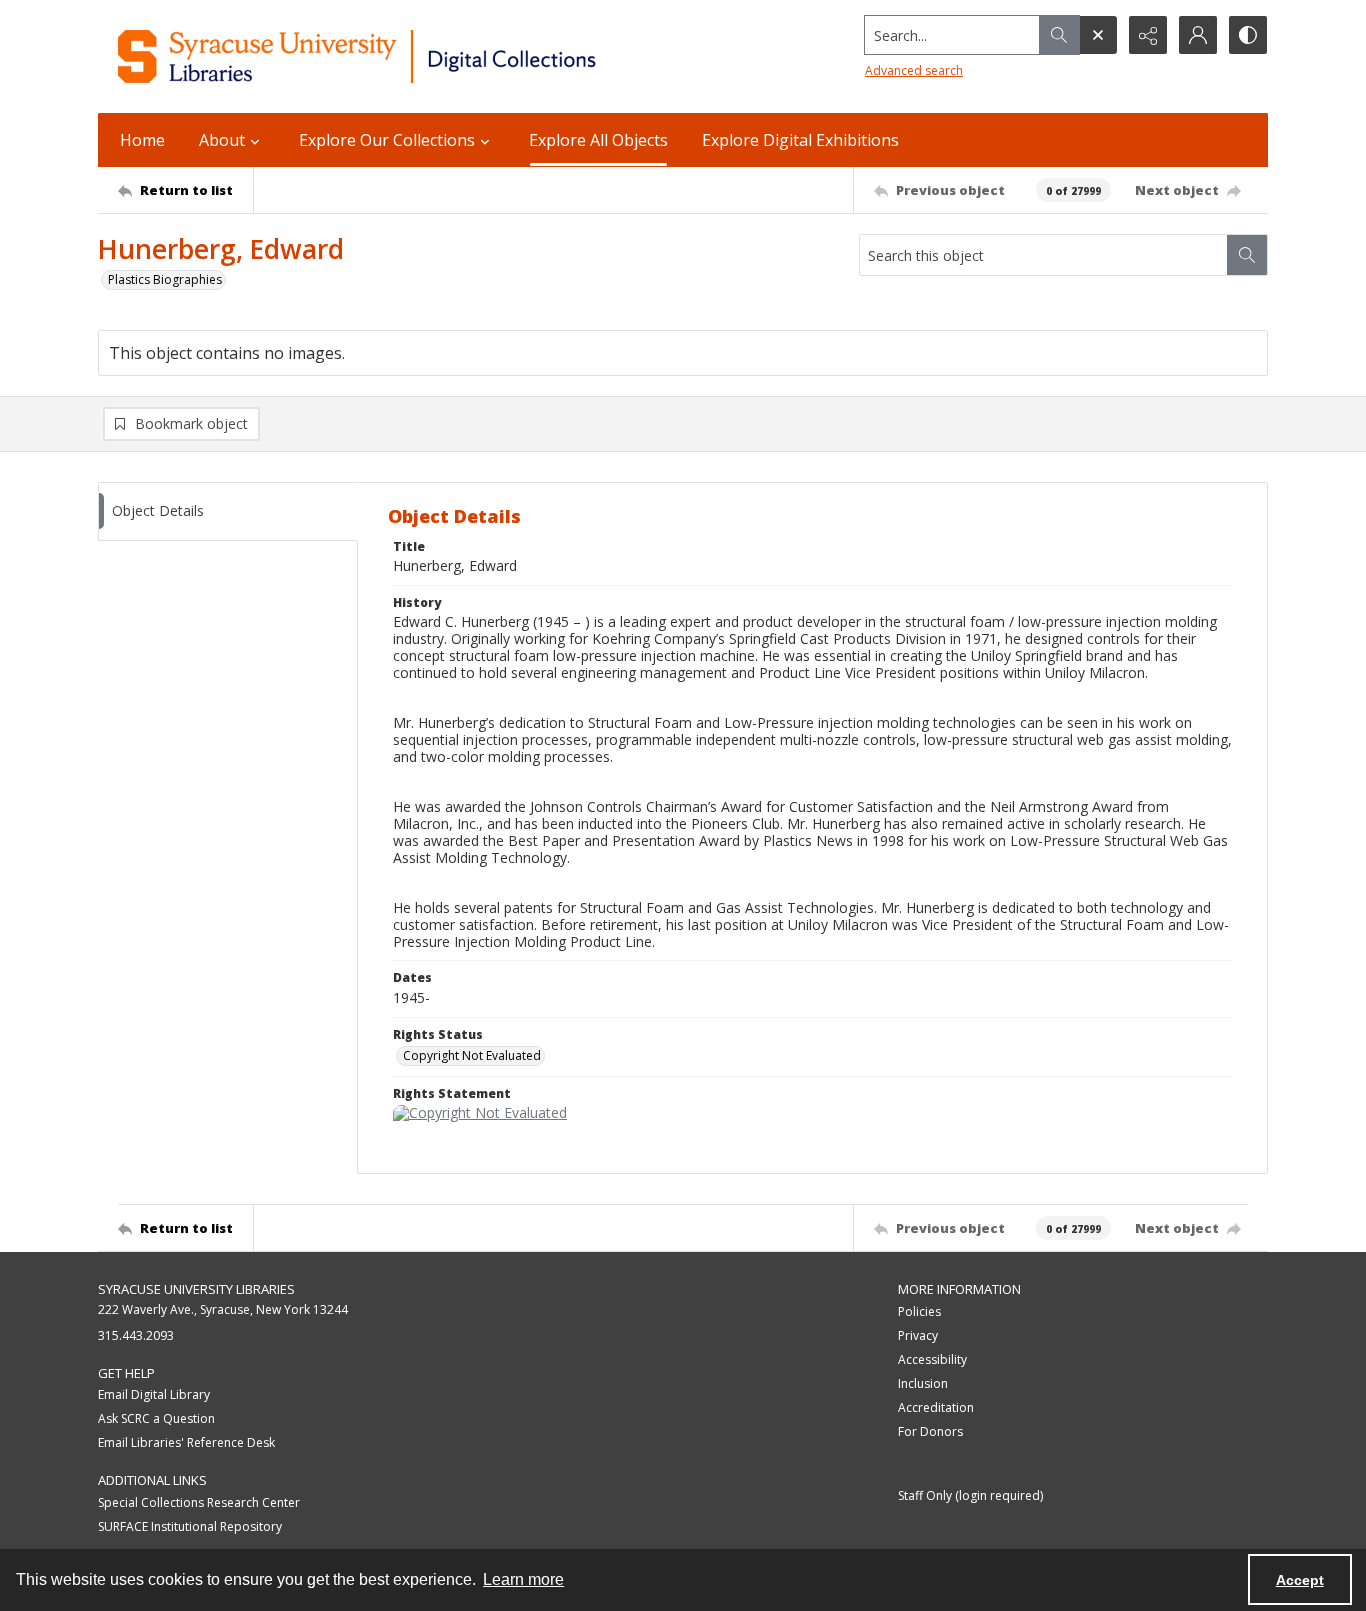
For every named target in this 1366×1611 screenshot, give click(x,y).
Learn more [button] (523, 1579)
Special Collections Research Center (199, 1502)
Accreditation (936, 1407)
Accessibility (932, 1359)
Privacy (918, 1335)
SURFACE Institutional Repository (190, 1526)
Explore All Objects (598, 140)
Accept (1300, 1580)
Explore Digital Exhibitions (800, 140)
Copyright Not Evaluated (472, 1055)
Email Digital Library (154, 1394)
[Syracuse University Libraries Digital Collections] (415, 56)
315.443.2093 (136, 1335)
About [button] (222, 140)
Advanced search (914, 70)
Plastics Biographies (165, 279)
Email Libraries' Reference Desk (186, 1442)
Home (142, 140)
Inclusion (923, 1383)
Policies (919, 1311)
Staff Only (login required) (970, 1495)
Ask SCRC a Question (156, 1418)
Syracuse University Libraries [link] (196, 1289)
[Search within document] (1247, 255)
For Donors (930, 1431)
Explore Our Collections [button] (387, 140)
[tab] (228, 511)
